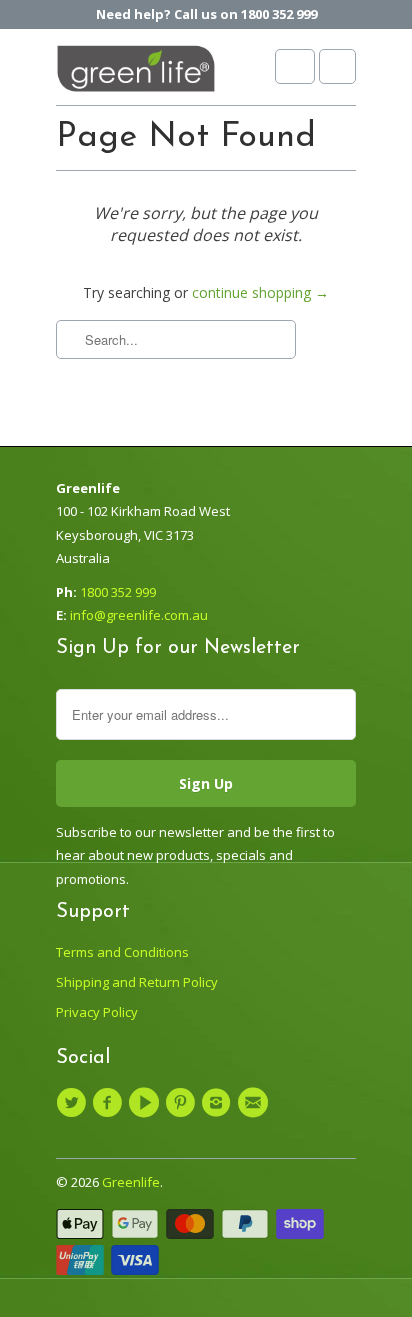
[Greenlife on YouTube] (147, 1103)
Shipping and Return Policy (137, 982)
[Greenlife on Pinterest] (183, 1103)
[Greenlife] (136, 74)
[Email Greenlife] (255, 1103)
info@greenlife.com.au (139, 615)
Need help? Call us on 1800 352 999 (206, 14)
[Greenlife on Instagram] (219, 1103)
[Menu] (295, 66)
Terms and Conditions (122, 952)
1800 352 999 (118, 592)
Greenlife (131, 1182)
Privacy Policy (97, 1012)
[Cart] (337, 66)
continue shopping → (260, 292)
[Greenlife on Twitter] (74, 1103)
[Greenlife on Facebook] (110, 1103)
